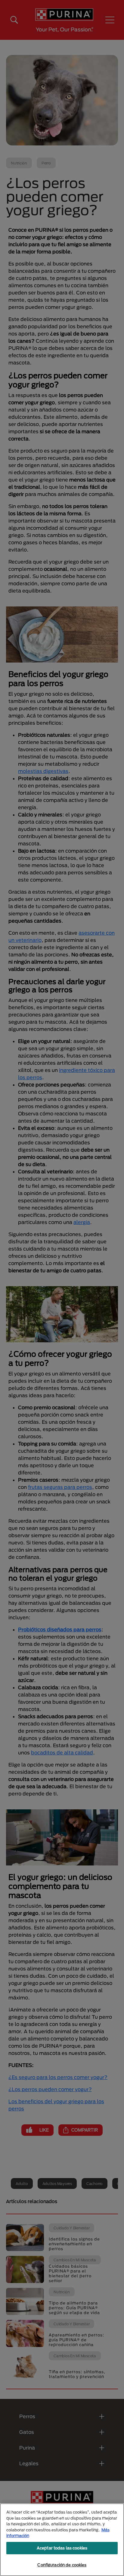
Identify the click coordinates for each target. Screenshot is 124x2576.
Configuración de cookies (62, 2565)
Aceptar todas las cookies (62, 2548)
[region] (62, 2540)
